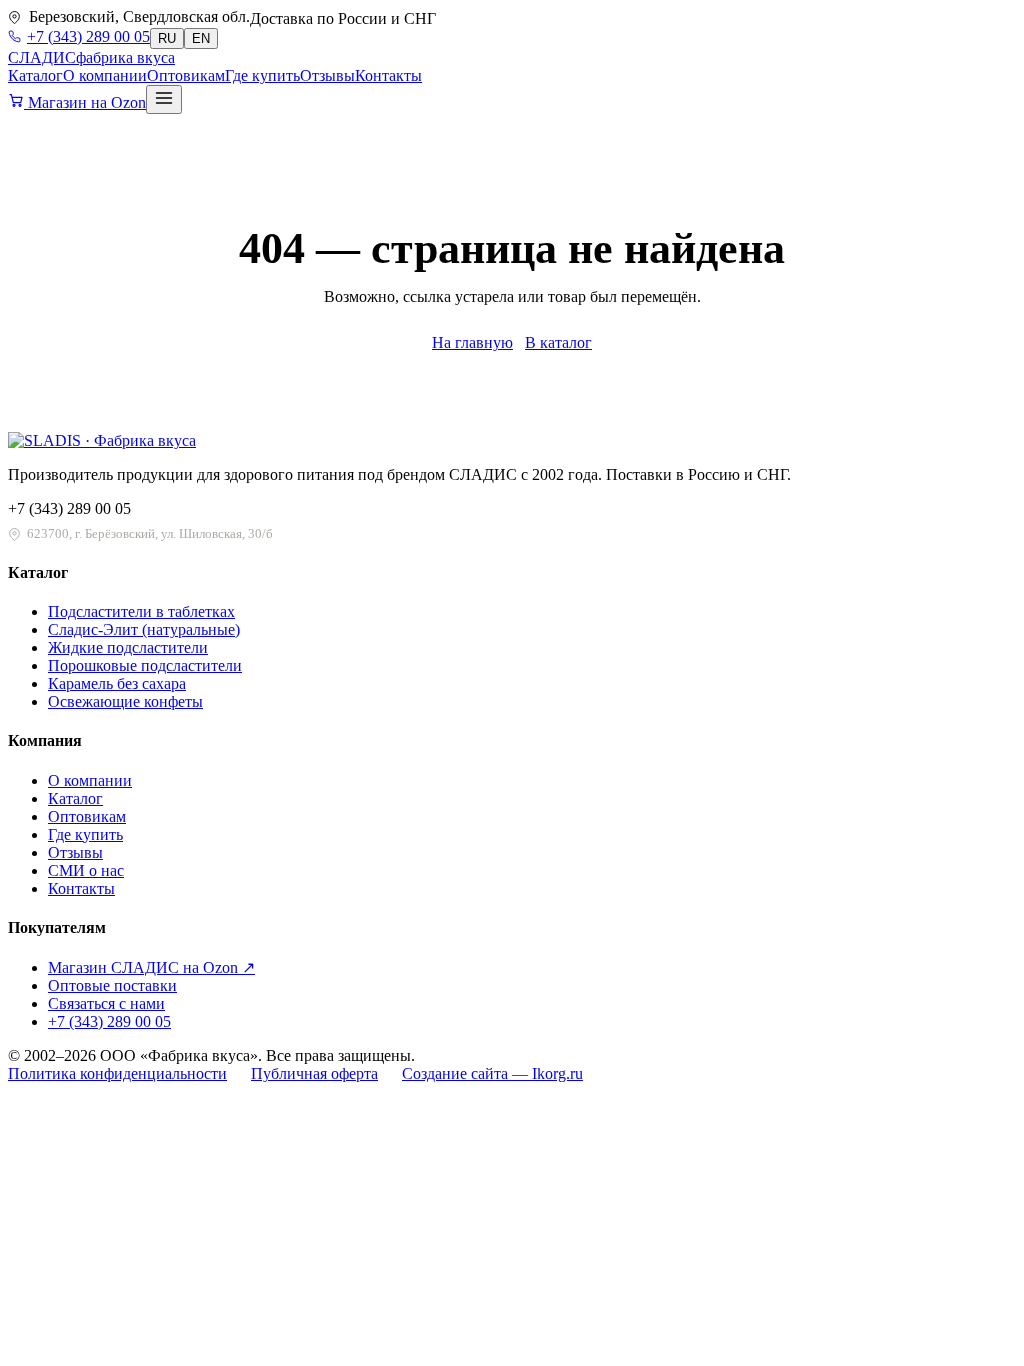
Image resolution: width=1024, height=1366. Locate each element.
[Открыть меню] (164, 99)
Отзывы (327, 75)
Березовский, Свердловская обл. (139, 16)
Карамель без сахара (117, 683)
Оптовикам (186, 75)
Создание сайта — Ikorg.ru (492, 1073)
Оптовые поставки (112, 985)
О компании (105, 75)
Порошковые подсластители (145, 665)
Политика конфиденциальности (117, 1073)
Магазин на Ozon (85, 102)
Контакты (388, 75)
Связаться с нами (106, 1003)
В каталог (558, 342)
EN (201, 38)
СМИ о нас (86, 870)
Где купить (262, 75)
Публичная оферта (314, 1073)
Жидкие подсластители (128, 647)
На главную (472, 342)
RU (167, 38)
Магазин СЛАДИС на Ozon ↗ (151, 967)
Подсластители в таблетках (141, 611)
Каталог (35, 75)
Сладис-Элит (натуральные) (144, 629)
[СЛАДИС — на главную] (102, 440)
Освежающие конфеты (125, 701)
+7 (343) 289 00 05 (88, 36)
